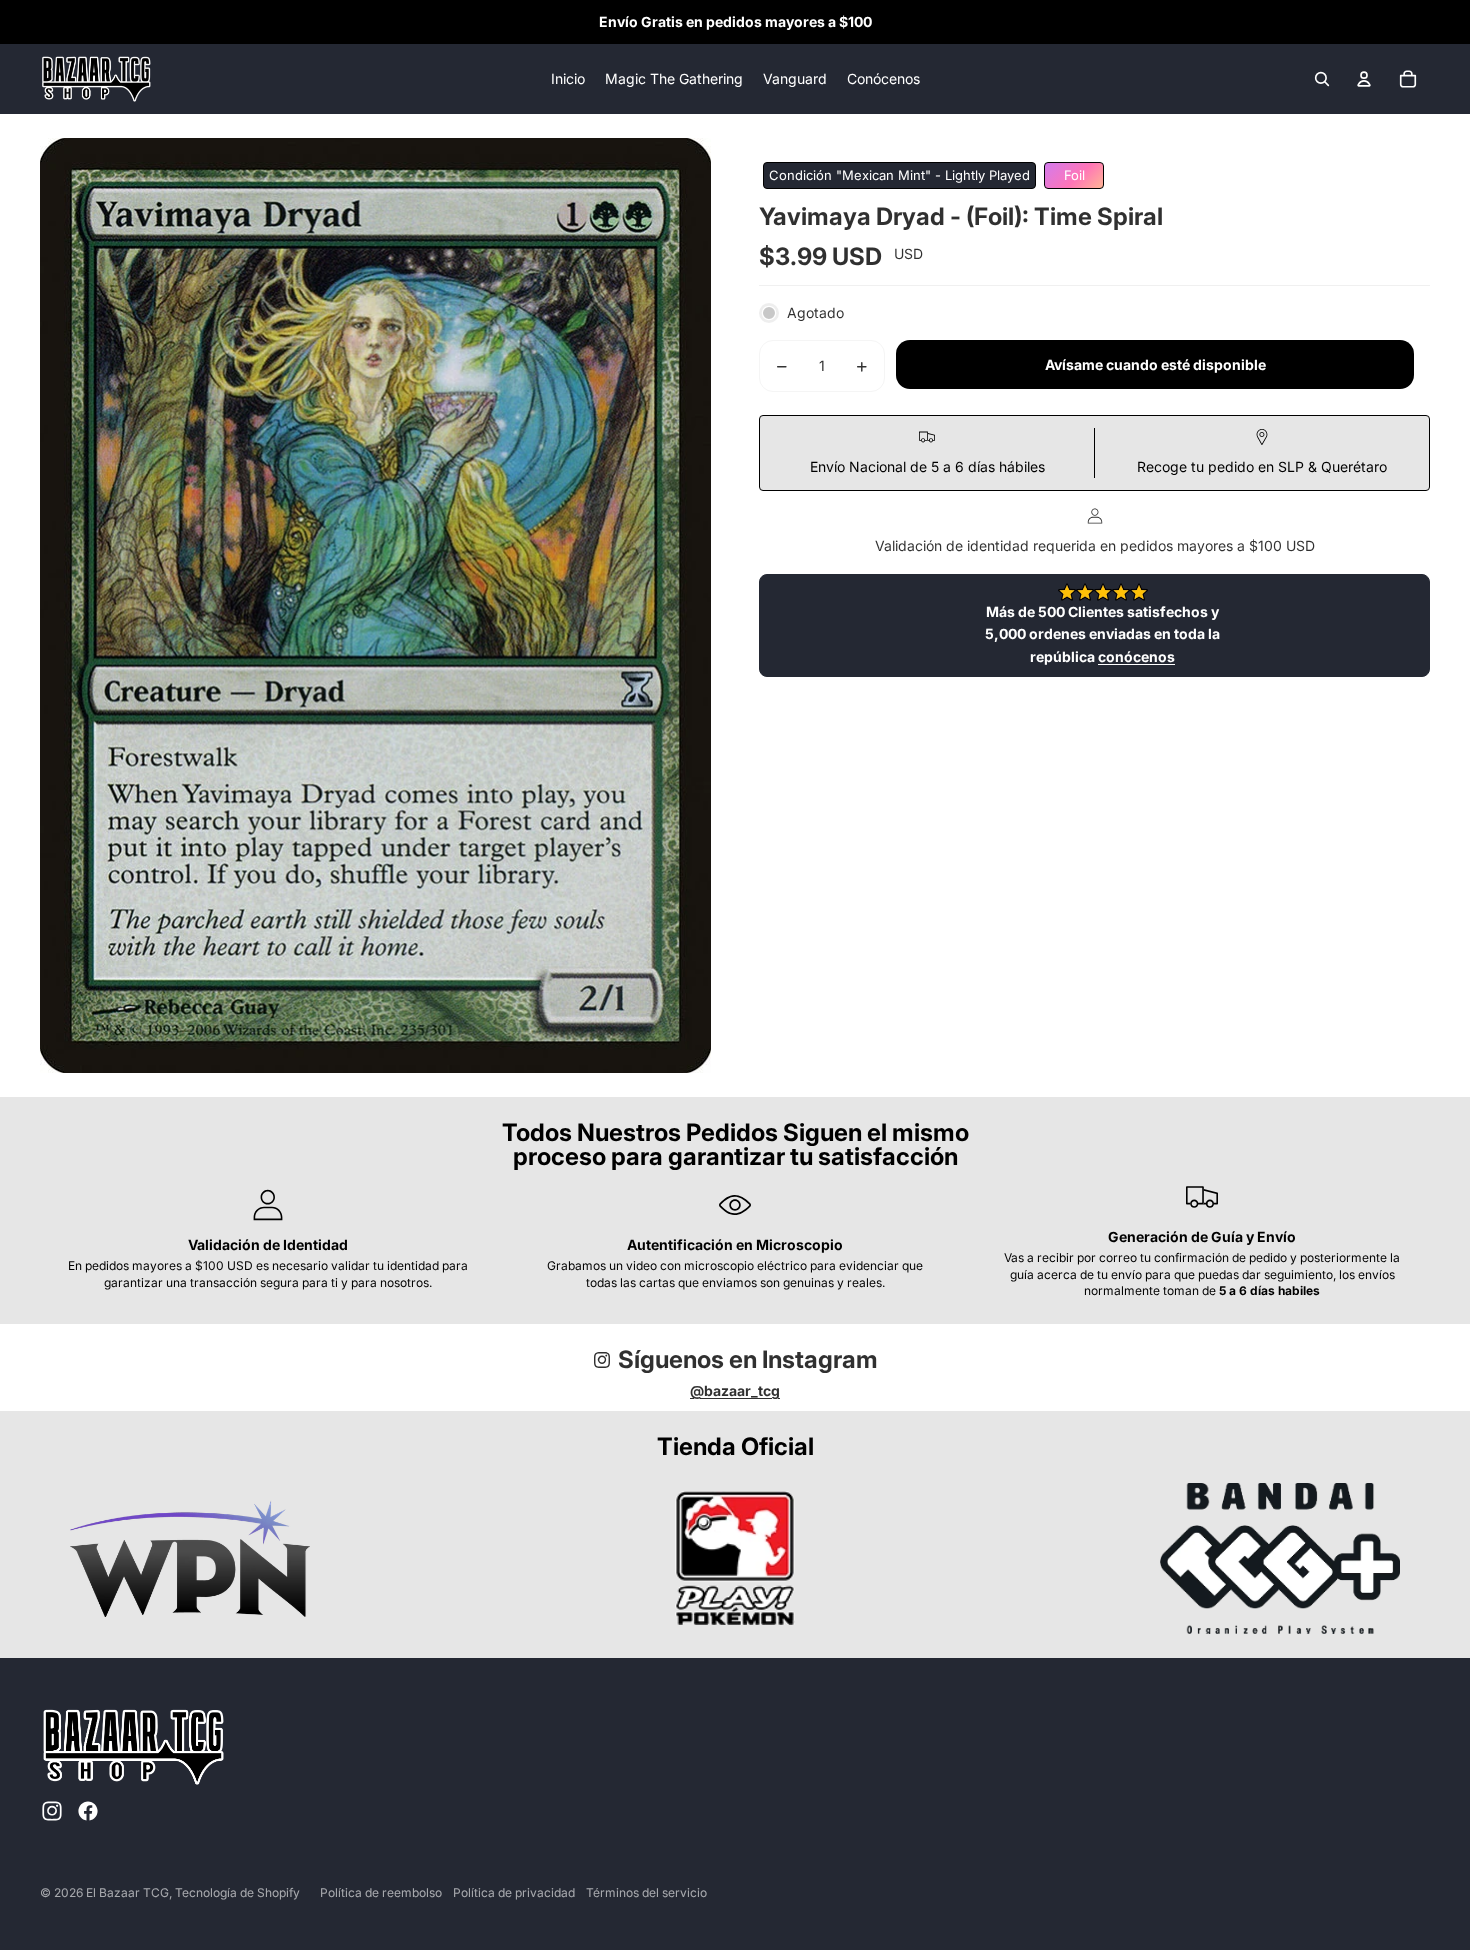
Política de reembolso (381, 1892)
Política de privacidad (514, 1892)
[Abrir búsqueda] (1322, 79)
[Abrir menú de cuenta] (1364, 79)
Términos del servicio (646, 1892)
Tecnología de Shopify (237, 1892)
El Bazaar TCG (127, 1892)
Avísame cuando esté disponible (1155, 365)
